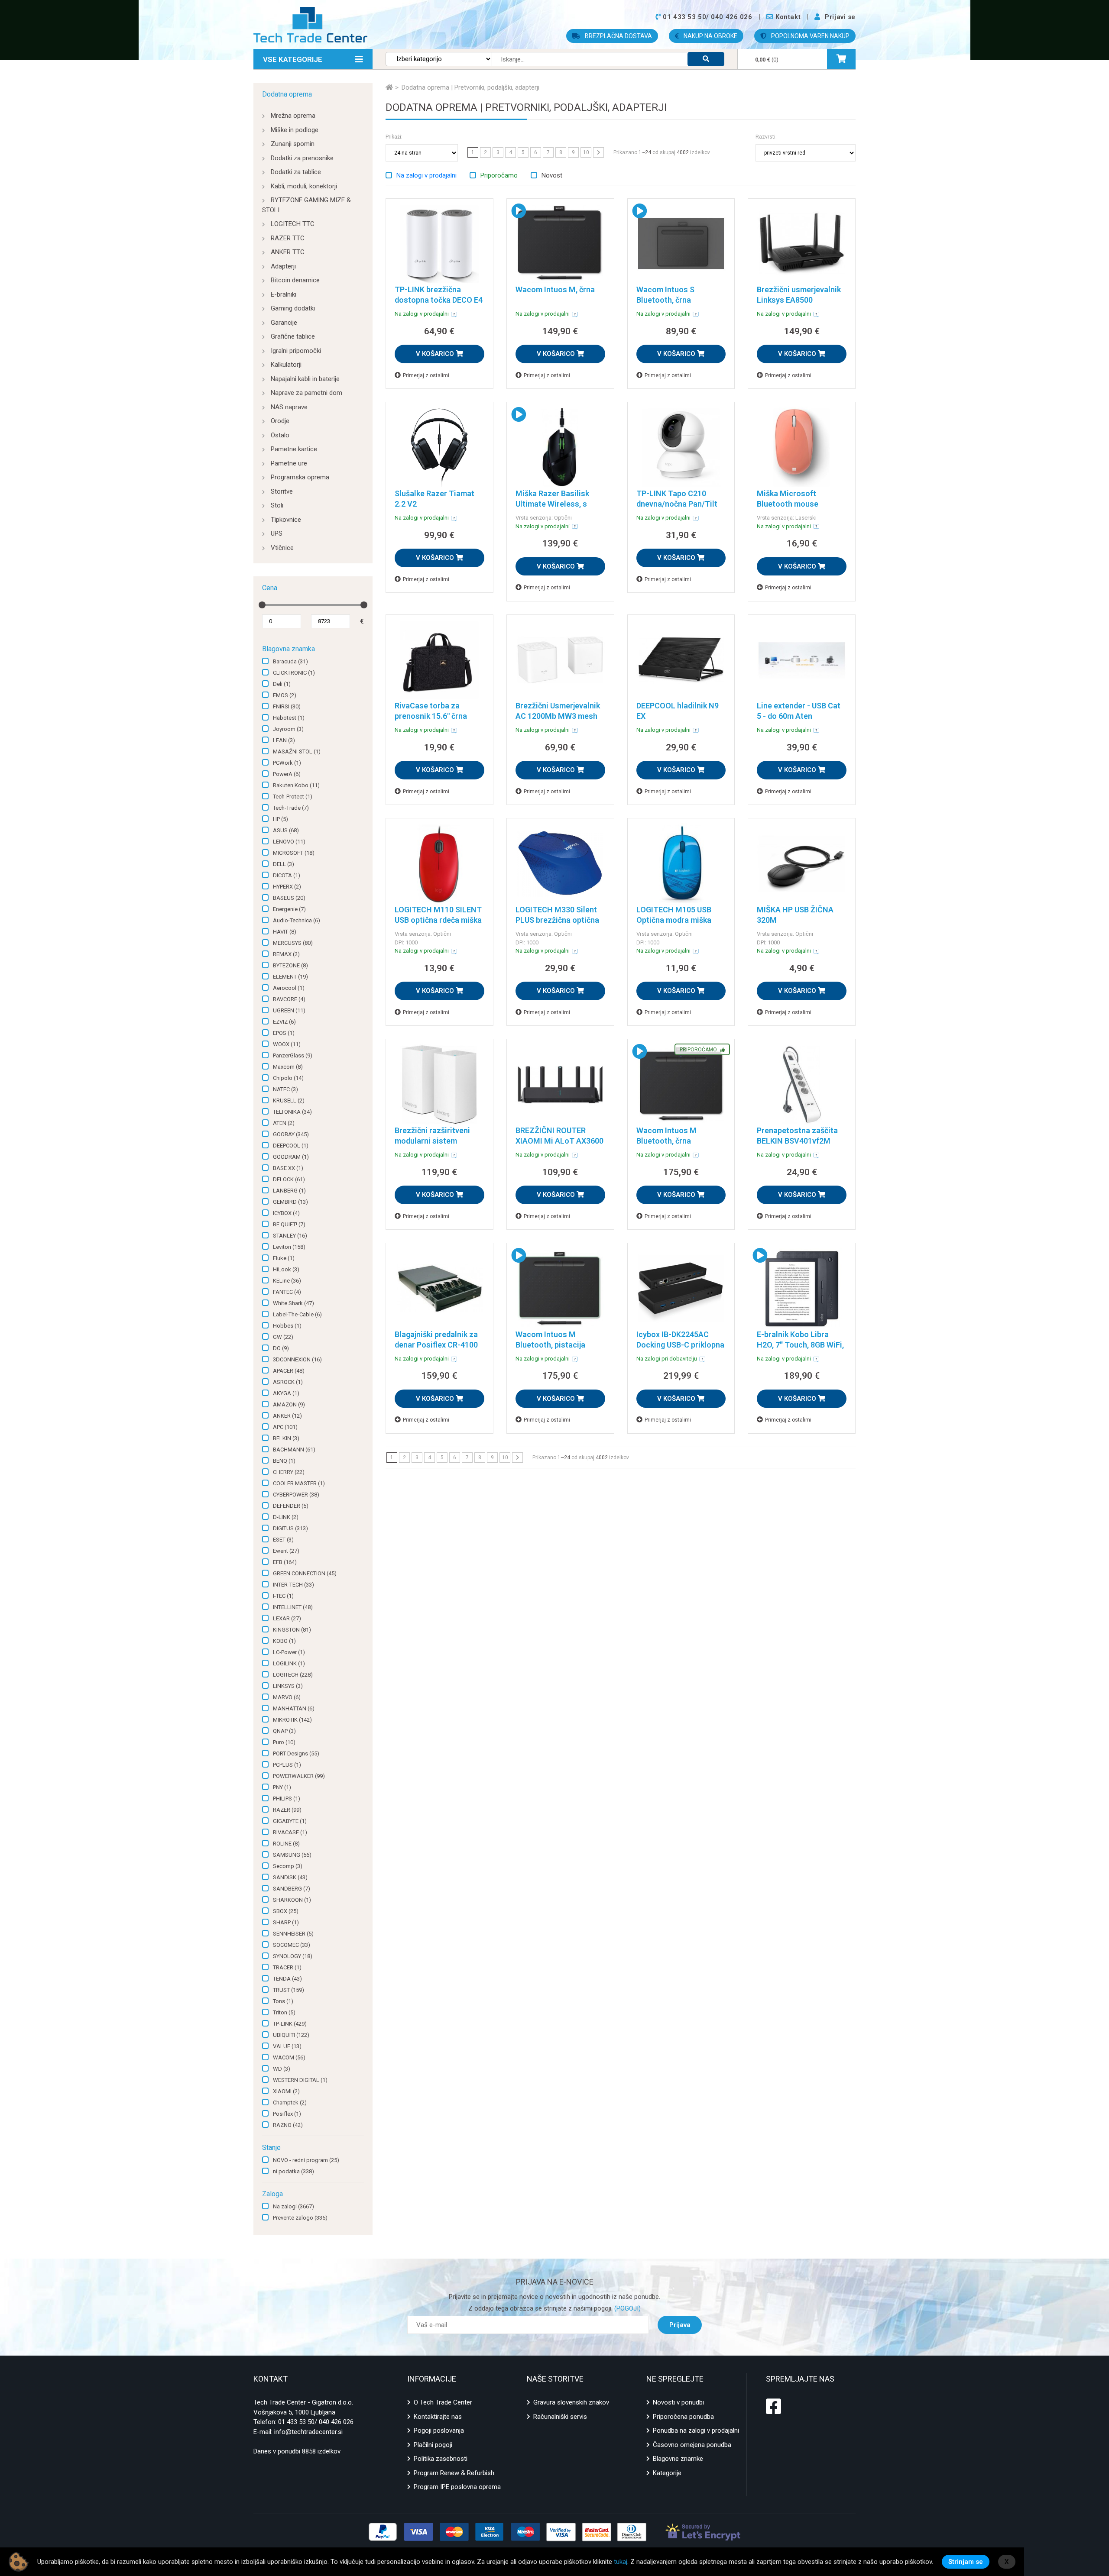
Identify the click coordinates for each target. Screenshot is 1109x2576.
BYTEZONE (290, 965)
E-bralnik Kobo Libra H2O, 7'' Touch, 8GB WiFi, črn (800, 1345)
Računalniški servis (560, 2417)
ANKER (287, 1416)
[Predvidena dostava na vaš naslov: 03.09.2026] (702, 1359)
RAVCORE (289, 999)
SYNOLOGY (293, 1956)
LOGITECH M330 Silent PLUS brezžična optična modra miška (557, 920)
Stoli (277, 505)
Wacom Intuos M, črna (555, 289)
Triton (284, 2012)
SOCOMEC (292, 1945)
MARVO (287, 1697)
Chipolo (288, 1078)
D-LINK (286, 1517)
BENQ (284, 1461)
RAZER (287, 1810)
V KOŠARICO (436, 354)
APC (285, 1427)
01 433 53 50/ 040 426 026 (316, 2422)
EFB (285, 1562)
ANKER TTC (288, 252)
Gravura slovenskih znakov (571, 2402)
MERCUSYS (293, 943)
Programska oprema (300, 477)
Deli (282, 684)
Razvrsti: (766, 137)
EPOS (284, 1033)
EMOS (285, 695)
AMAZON (289, 1404)
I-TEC (283, 1596)
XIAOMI (286, 2091)
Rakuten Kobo (296, 785)
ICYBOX (286, 1213)
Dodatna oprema (287, 94)
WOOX (287, 1044)
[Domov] (389, 87)
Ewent (286, 1551)
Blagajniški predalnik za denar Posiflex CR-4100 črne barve (436, 1345)
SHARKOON (292, 1900)
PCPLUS (287, 1765)
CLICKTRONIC (294, 673)
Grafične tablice (293, 336)
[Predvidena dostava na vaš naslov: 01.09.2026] (454, 314)
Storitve (282, 491)
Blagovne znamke (678, 2459)
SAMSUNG (292, 1855)
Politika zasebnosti (441, 2459)
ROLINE (286, 1844)
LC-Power (289, 1652)
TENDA (287, 1979)
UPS (277, 533)
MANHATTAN (294, 1708)
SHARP (286, 1922)
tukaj (621, 2562)
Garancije (284, 323)
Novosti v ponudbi (678, 2402)
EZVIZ (284, 1022)
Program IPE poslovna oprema (457, 2487)
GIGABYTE (290, 1821)
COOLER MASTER (299, 1483)
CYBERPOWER (296, 1495)
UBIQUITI (291, 2035)
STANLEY (290, 1236)
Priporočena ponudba (683, 2417)
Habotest (289, 718)
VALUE (287, 2046)
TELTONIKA (292, 1112)
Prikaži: (394, 137)
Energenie (289, 909)
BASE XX (288, 1168)
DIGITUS (290, 1528)
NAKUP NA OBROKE (710, 36)
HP (280, 819)
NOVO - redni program (306, 2160)
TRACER (287, 1967)
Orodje (280, 421)
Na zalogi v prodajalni (426, 175)
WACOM (289, 2057)
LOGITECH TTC (293, 224)
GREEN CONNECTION (305, 1573)
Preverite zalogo (300, 2218)
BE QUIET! (289, 1224)
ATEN (284, 1123)
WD (282, 2069)
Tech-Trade (291, 808)
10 (586, 152)
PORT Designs (296, 1753)
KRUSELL (289, 1101)
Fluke (284, 1258)
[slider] (262, 605)
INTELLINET (293, 1607)
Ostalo (280, 435)
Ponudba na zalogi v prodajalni (696, 2431)
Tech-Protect (293, 797)
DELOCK (289, 1179)
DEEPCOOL (291, 1146)
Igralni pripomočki (296, 351)
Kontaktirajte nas (438, 2417)
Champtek (290, 2102)
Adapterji (283, 266)
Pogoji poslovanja (439, 2431)
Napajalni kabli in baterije (305, 379)
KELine (287, 1281)
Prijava (680, 2325)
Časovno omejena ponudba (692, 2445)
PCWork (287, 763)
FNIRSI (287, 706)
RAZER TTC (288, 238)
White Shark (293, 1303)
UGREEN (289, 1010)
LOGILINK (289, 1663)
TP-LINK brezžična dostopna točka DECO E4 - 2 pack (439, 300)
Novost (552, 175)
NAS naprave (289, 407)
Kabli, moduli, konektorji (304, 186)
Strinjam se (966, 2562)
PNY (282, 1787)
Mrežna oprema (293, 116)
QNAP (284, 1731)
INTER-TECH (293, 1585)
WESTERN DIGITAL (300, 2080)
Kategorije (667, 2473)
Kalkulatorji (286, 365)
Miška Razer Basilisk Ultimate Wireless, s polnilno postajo (552, 504)
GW (283, 1337)
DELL (284, 864)
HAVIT (285, 932)
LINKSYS (288, 1686)
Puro (284, 1742)
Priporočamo (499, 175)
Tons (283, 2001)
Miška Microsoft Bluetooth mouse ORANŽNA (788, 504)
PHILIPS (287, 1799)
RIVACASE (290, 1832)
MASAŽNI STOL (297, 751)
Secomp (288, 1866)
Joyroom (288, 729)
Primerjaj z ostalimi (426, 375)
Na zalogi (293, 2206)
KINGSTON (292, 1630)
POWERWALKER (299, 1776)
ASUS (286, 830)
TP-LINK (290, 2024)
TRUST (289, 1990)
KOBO (284, 1641)
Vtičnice (282, 548)
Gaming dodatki (293, 308)
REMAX (286, 954)
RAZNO (288, 2125)
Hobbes (287, 1326)
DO (281, 1348)
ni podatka (293, 2171)
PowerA (287, 774)
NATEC (285, 1089)
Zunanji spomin (293, 144)
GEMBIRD (290, 1202)
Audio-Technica (297, 920)
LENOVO (289, 842)
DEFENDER (291, 1506)
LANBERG (289, 1191)
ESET (283, 1540)
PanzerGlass (293, 1055)
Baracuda (290, 661)
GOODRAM (291, 1157)
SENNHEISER (293, 1934)
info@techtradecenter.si (308, 2432)
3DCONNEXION (297, 1359)
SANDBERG (292, 1889)
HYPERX (287, 887)
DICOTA (287, 875)
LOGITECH (293, 1675)
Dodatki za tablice (296, 172)
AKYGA (286, 1393)
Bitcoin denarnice (295, 280)
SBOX (286, 1911)
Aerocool (289, 988)
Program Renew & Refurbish (454, 2473)
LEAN (284, 740)
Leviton (289, 1247)
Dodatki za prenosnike (302, 158)
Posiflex (287, 2114)
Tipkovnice (286, 520)
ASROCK (288, 1382)
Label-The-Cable (297, 1314)
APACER (289, 1371)
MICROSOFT (294, 853)
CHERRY (289, 1472)
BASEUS (289, 898)
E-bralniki (284, 294)
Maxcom (288, 1067)
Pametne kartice (294, 449)
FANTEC (287, 1292)
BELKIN (286, 1438)
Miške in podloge (295, 130)
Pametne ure (289, 463)
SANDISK (290, 1877)
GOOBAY (291, 1134)
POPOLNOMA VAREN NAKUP (810, 36)
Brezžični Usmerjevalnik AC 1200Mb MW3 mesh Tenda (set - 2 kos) (558, 716)
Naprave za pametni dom (306, 393)
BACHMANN (294, 1450)
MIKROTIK (292, 1720)
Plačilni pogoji (433, 2445)
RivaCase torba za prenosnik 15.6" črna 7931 (431, 716)
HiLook (286, 1269)
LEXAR (287, 1618)
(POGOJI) (627, 2308)
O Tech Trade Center (443, 2402)
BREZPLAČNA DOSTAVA (618, 36)
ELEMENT (290, 977)
